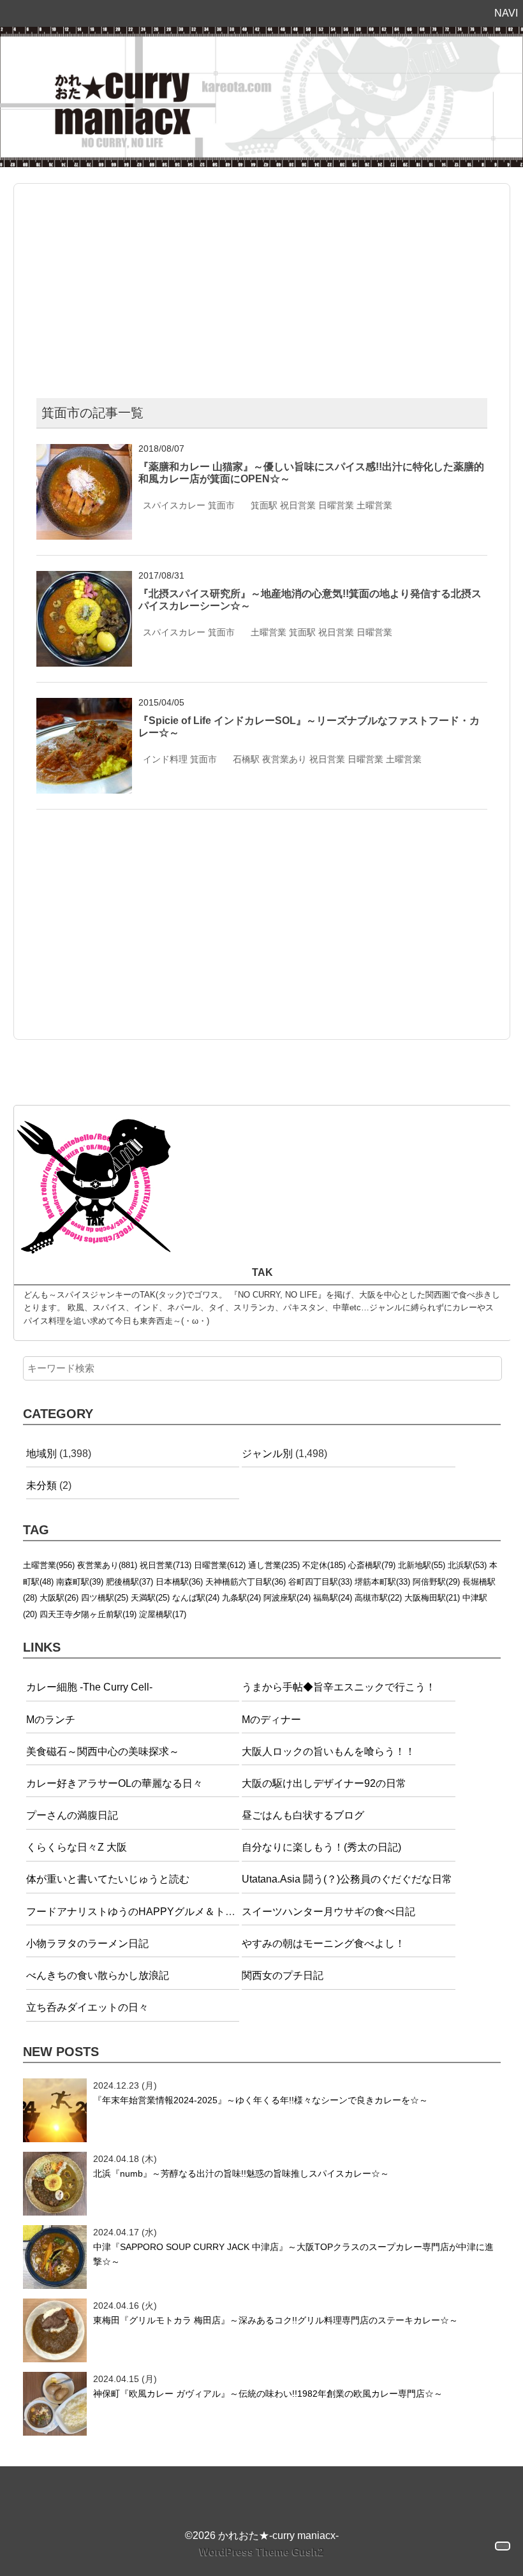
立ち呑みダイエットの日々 (87, 2007)
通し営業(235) (274, 1565)
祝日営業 (298, 505)
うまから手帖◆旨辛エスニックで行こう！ (339, 1687)
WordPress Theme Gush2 (262, 2552)
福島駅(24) (333, 1598)
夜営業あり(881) (107, 1565)
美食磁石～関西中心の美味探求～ (103, 1751)
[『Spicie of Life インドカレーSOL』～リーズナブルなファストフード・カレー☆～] (84, 706)
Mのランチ (51, 1720)
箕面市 (221, 505)
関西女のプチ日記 (283, 1975)
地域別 (41, 1454)
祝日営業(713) (166, 1565)
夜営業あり (284, 759)
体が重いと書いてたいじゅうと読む (108, 1879)
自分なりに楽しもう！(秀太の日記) (321, 1847)
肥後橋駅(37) (129, 1582)
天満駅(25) (150, 1598)
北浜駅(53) (467, 1565)
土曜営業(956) (49, 1565)
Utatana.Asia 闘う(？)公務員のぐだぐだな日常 (347, 1879)
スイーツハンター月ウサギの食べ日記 (328, 1912)
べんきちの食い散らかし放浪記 (98, 1975)
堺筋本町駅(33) (382, 1582)
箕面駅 (264, 505)
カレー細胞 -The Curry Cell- (89, 1687)
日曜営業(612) (220, 1565)
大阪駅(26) (59, 1598)
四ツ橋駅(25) (105, 1598)
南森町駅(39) (80, 1582)
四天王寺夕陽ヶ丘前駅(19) (88, 1614)
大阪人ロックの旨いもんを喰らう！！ (328, 1751)
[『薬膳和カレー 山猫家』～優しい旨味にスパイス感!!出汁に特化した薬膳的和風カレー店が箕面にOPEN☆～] (84, 452)
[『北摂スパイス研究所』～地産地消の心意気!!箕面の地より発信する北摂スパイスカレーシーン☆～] (84, 579)
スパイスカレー (174, 505)
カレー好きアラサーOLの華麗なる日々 (114, 1783)
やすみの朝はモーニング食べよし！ (323, 1943)
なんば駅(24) (196, 1598)
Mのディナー (271, 1720)
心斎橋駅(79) (372, 1565)
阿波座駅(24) (287, 1598)
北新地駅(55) (422, 1565)
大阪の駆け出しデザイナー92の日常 (324, 1783)
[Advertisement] (261, 286)
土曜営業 (374, 505)
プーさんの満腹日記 (72, 1815)
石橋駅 (246, 759)
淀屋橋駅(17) (163, 1614)
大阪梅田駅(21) (432, 1598)
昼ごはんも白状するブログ (303, 1815)
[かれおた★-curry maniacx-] (261, 35)
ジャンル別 (267, 1454)
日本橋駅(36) (179, 1582)
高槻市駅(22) (378, 1598)
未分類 (41, 1485)
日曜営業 (336, 505)
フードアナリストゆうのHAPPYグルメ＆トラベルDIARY (157, 1912)
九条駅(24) (241, 1598)
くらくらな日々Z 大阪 (77, 1847)
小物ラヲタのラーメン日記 (87, 1943)
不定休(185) (324, 1565)
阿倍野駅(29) (436, 1582)
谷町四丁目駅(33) (320, 1582)
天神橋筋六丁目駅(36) (246, 1582)
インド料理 (165, 759)
